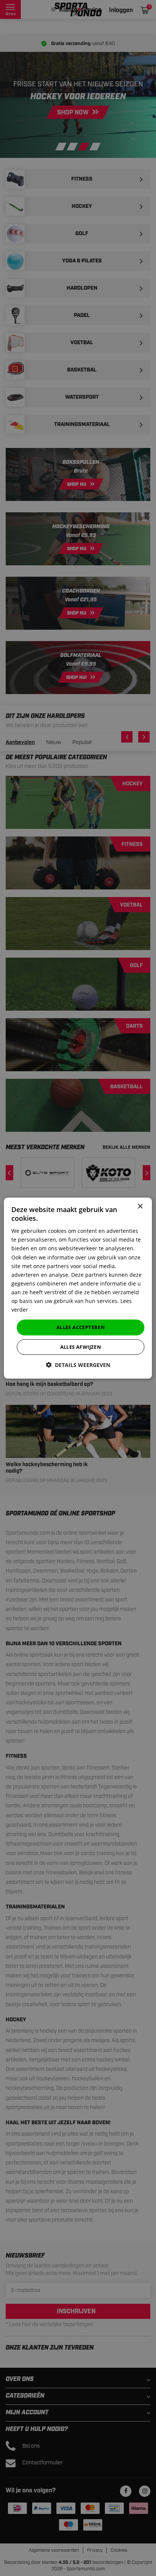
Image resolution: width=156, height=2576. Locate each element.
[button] (78, 1365)
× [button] (140, 1206)
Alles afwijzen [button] (81, 1347)
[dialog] (78, 1288)
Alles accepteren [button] (81, 1327)
